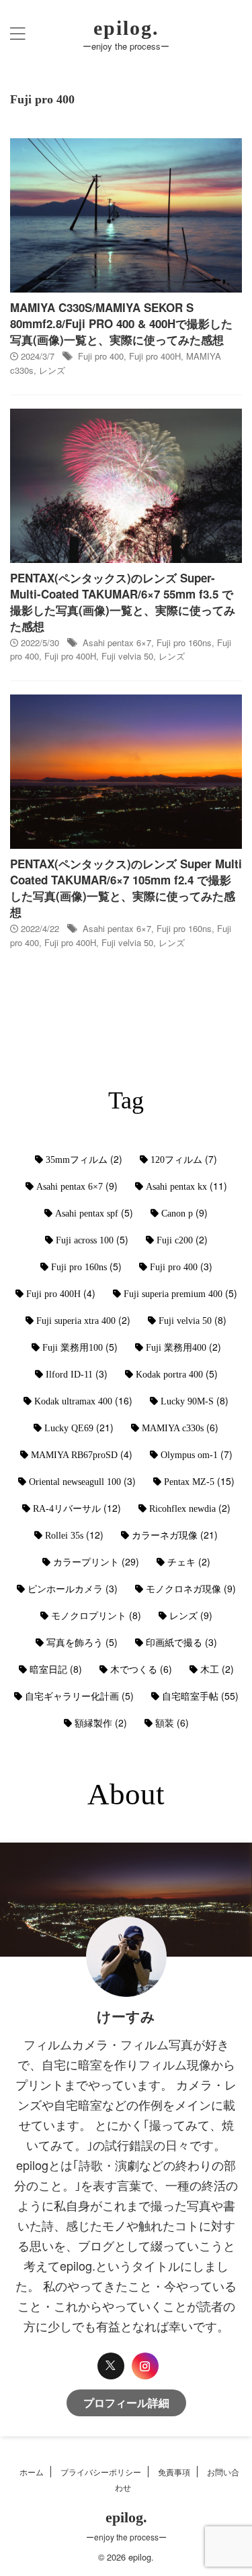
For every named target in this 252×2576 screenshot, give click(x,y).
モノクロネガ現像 (191, 1588)
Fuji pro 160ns (184, 642)
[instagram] (145, 2366)
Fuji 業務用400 (183, 1347)
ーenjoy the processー (126, 2537)
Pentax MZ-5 (199, 1481)
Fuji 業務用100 (80, 1347)
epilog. (126, 28)
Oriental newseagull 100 (82, 1481)
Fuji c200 (182, 1239)
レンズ (52, 370)
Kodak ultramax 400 (83, 1400)
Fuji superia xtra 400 (83, 1320)
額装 (172, 1722)
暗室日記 (56, 1669)
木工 (217, 1669)
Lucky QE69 (79, 1427)
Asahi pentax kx (186, 1186)
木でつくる (141, 1669)
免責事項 (174, 2472)
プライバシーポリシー (101, 2472)
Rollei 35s (74, 1535)
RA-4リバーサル (77, 1508)
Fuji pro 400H (155, 356)
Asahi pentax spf (94, 1213)
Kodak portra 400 (177, 1374)
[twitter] (111, 2366)
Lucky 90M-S (195, 1400)
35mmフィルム (84, 1159)
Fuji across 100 (92, 1239)
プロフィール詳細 (126, 2403)
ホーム (32, 2472)
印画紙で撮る (181, 1642)
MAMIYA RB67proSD (82, 1454)
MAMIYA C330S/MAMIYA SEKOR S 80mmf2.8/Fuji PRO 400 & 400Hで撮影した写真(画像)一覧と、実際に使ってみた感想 (121, 323)
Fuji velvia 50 (127, 656)
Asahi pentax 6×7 (117, 642)
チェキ (189, 1561)
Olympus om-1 (197, 1454)
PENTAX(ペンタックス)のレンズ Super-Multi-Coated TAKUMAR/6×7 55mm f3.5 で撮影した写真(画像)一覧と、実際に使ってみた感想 (123, 602)
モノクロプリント (96, 1615)
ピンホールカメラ (73, 1588)
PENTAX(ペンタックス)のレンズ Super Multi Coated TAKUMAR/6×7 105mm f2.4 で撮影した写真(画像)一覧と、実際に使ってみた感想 (126, 888)
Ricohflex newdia (190, 1508)
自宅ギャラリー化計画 (79, 1696)
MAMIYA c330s (180, 1427)
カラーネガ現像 (175, 1535)
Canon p (184, 1213)
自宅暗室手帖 (200, 1696)
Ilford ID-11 (77, 1374)
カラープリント (96, 1561)
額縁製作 (101, 1722)
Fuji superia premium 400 (180, 1293)
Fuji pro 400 (101, 356)
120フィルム (184, 1159)
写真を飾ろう (82, 1642)
